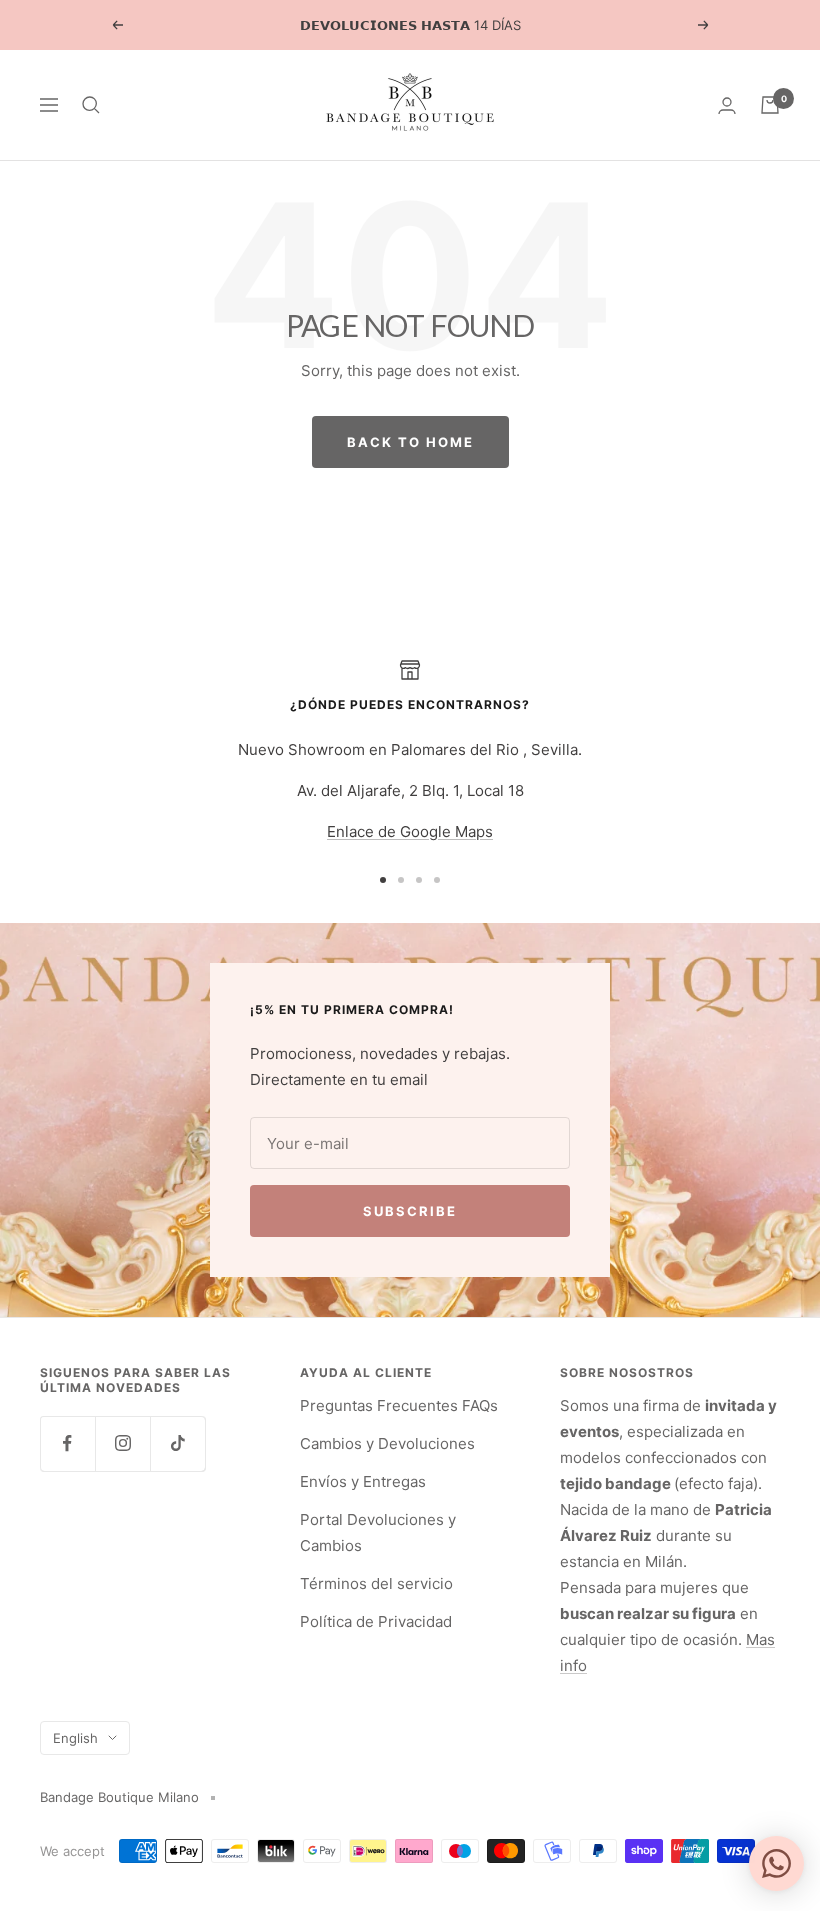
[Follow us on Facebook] (67, 1443)
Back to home (410, 442)
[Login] (727, 105)
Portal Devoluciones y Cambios (378, 1532)
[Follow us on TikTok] (177, 1443)
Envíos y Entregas (363, 1481)
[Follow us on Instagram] (122, 1443)
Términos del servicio (376, 1583)
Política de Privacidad (376, 1621)
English (75, 1738)
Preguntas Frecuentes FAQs (399, 1405)
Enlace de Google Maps (410, 831)
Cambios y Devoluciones (387, 1443)
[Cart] (770, 105)
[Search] (91, 105)
